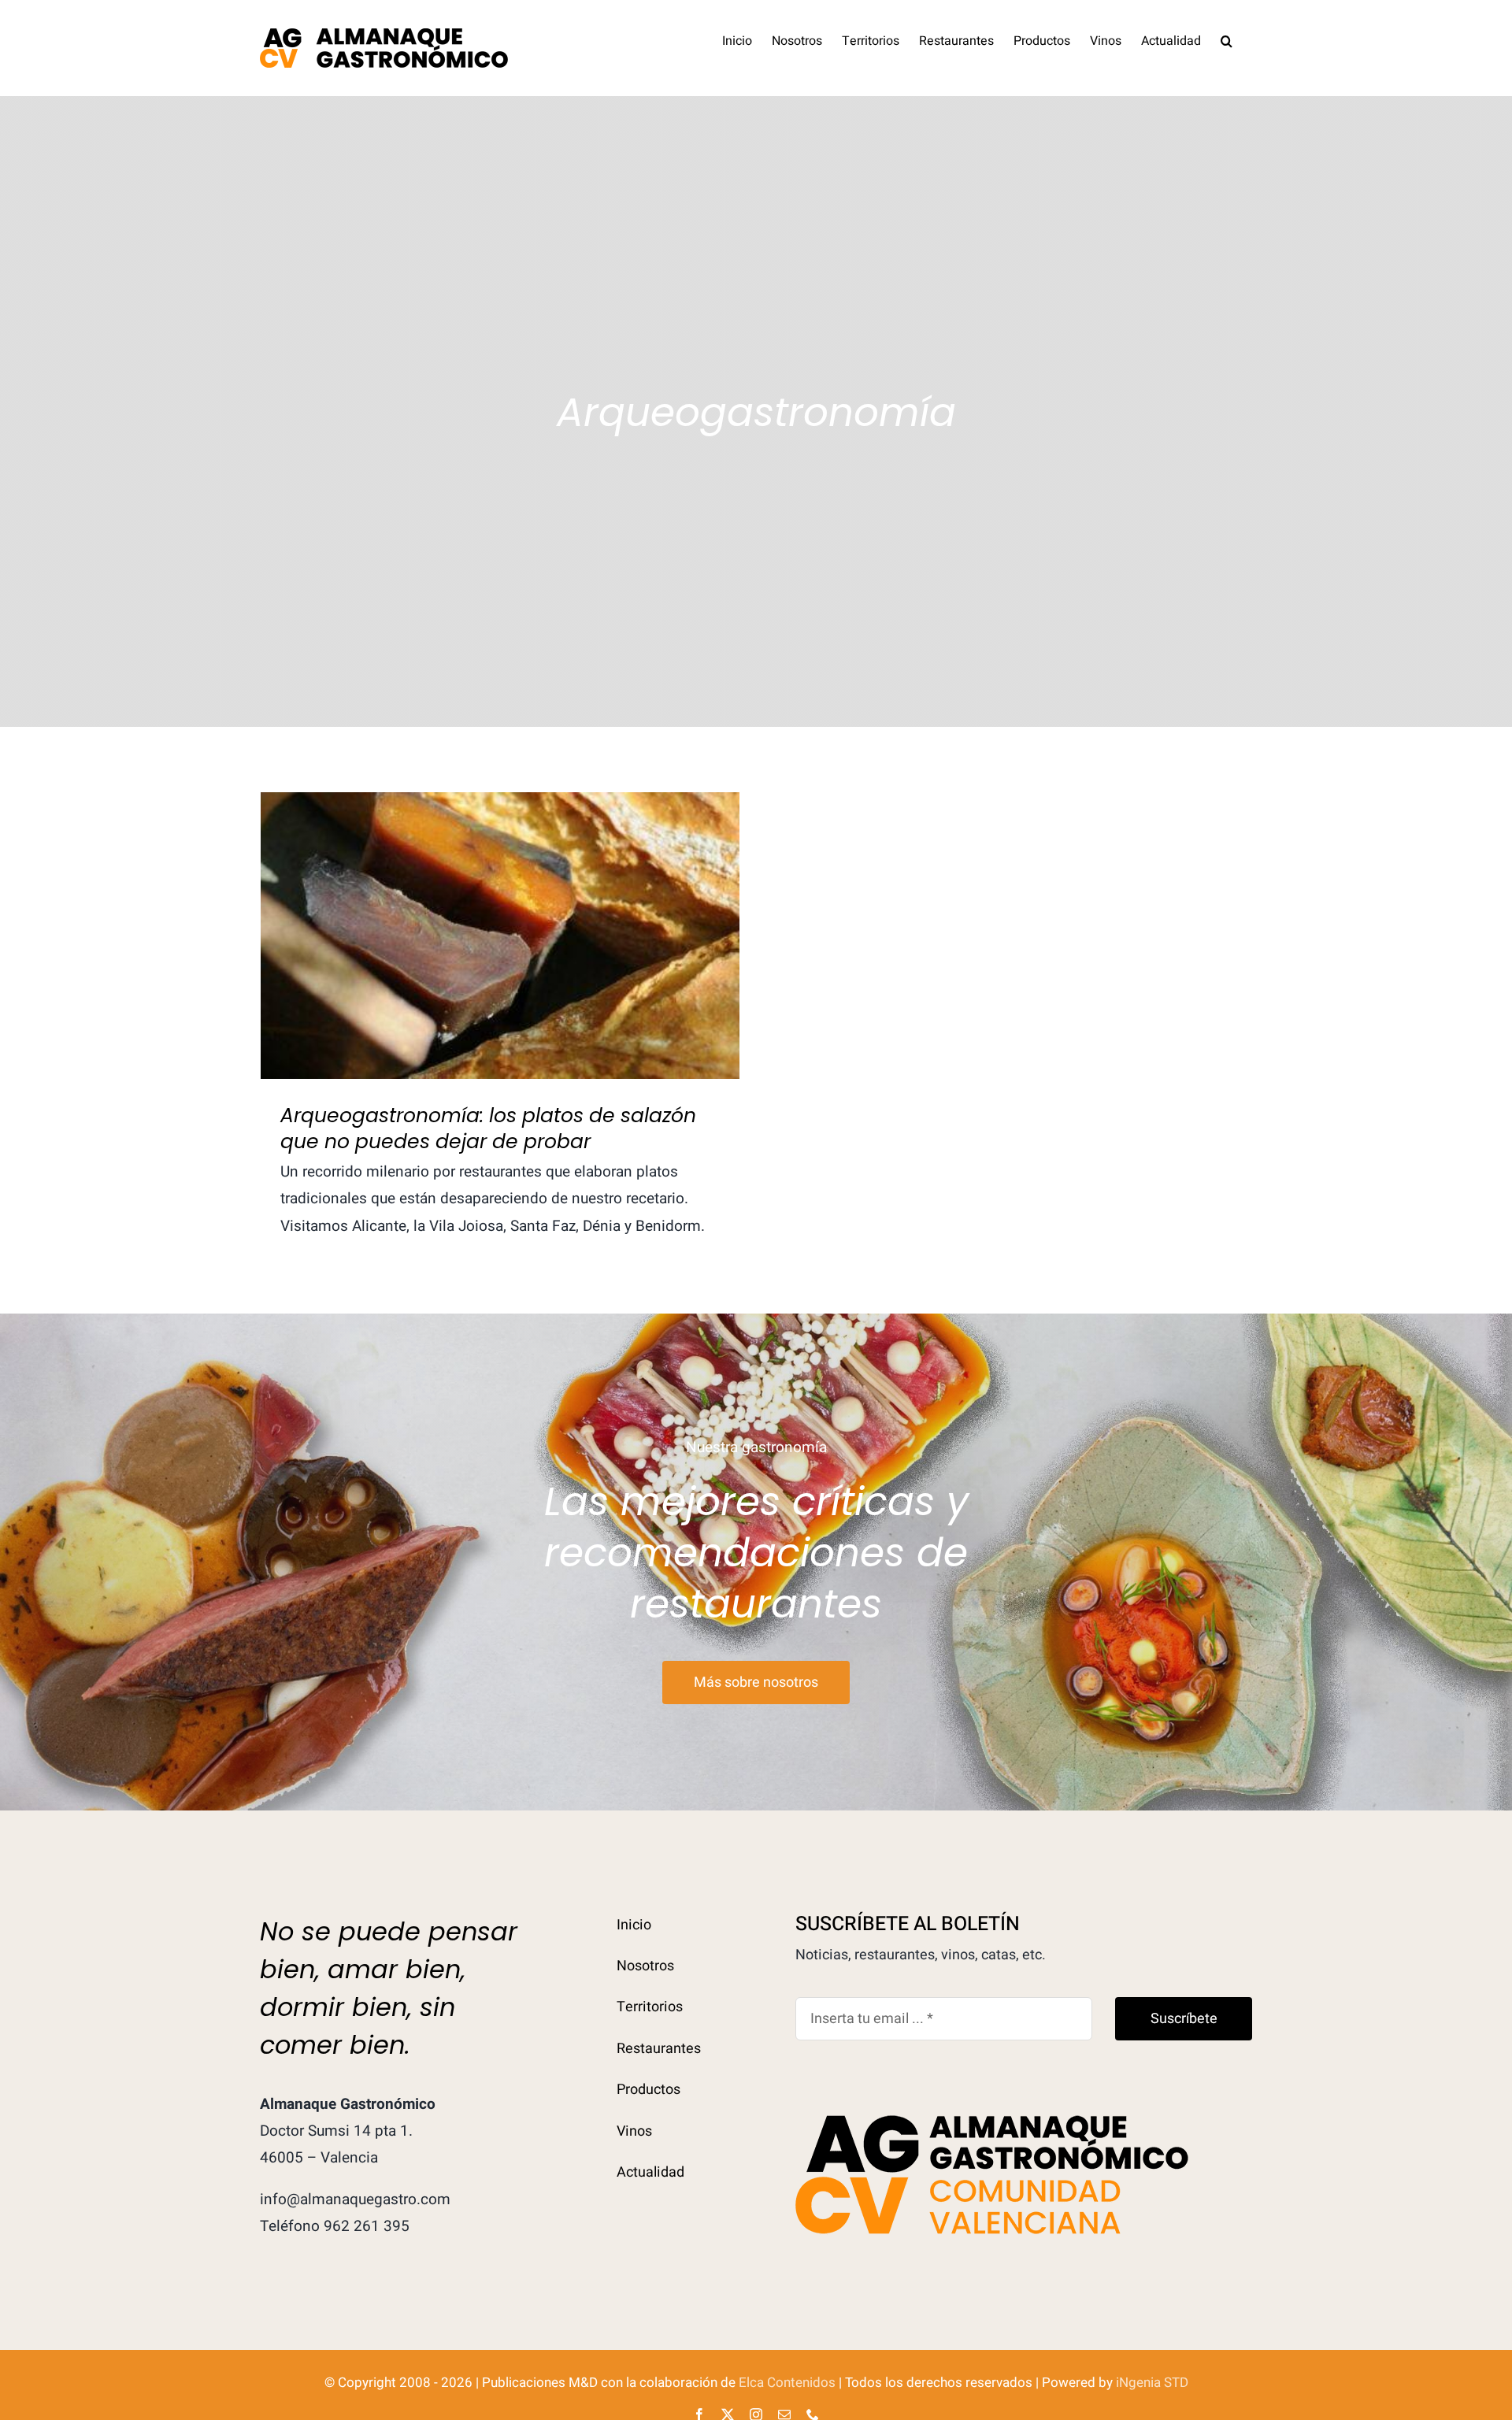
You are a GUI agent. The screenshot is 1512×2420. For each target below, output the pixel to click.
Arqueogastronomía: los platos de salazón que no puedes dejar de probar (500, 909)
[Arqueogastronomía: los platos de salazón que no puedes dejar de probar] (500, 936)
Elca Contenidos (787, 2383)
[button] (1227, 39)
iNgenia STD (1152, 2383)
